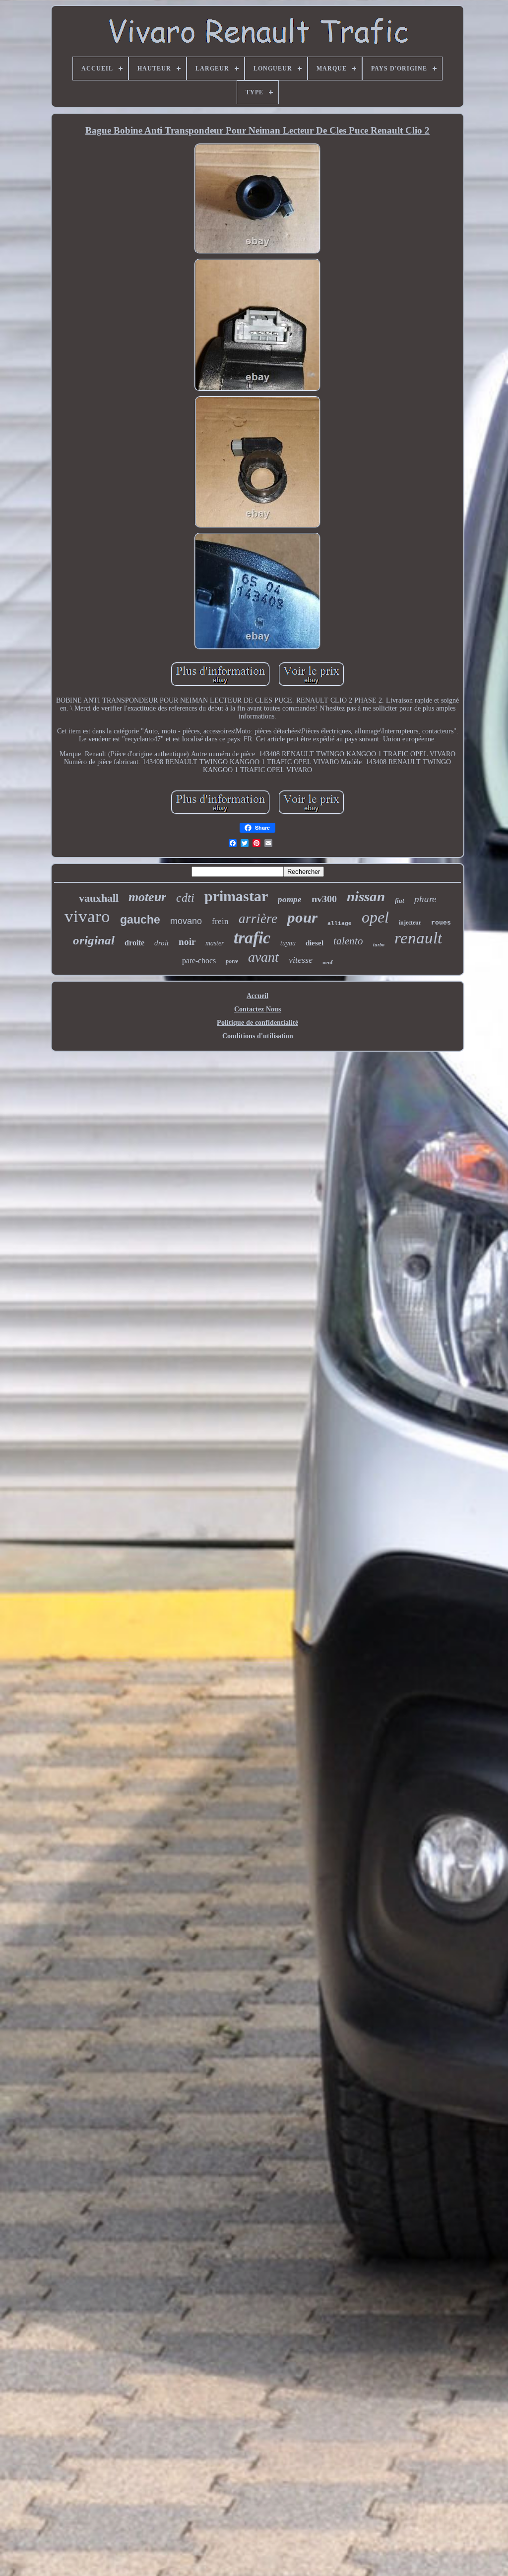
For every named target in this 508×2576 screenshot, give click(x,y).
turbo (379, 945)
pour (302, 917)
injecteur (410, 923)
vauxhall (99, 898)
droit (161, 943)
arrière (258, 919)
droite (134, 943)
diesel (315, 943)
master (215, 943)
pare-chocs (199, 961)
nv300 (324, 899)
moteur (147, 897)
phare (425, 899)
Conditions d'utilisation (258, 1036)
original (94, 940)
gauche (140, 920)
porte (232, 961)
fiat (400, 900)
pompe (290, 899)
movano (186, 921)
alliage (340, 924)
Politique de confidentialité (257, 1023)
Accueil (257, 996)
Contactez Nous (257, 1009)
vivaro (87, 916)
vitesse (301, 960)
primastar (236, 896)
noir (187, 942)
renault (418, 938)
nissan (366, 896)
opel (375, 917)
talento (348, 941)
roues (441, 923)
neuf (328, 962)
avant (263, 957)
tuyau (288, 943)
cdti (185, 898)
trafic (252, 938)
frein (220, 921)
